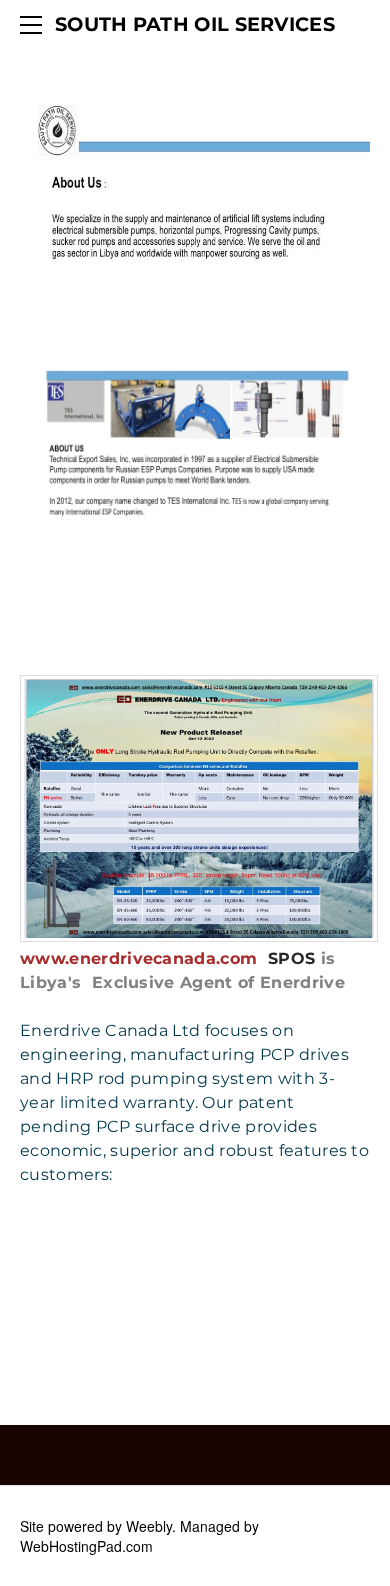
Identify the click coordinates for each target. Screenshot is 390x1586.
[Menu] (35, 25)
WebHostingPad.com (86, 1546)
